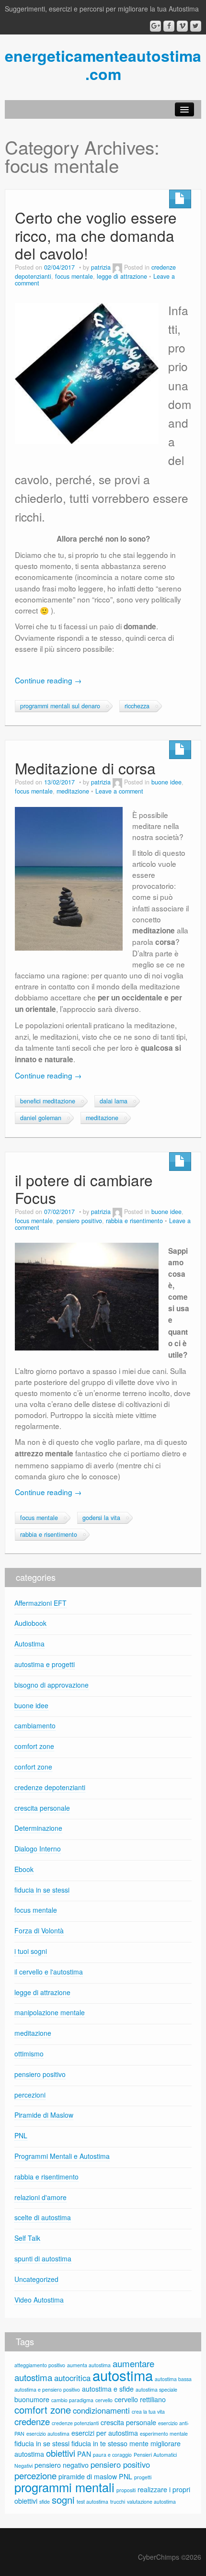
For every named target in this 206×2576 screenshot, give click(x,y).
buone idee (166, 782)
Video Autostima (39, 2300)
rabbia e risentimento (134, 1221)
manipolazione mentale (50, 2012)
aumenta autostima (89, 2365)
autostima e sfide (108, 2389)
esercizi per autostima (105, 2433)
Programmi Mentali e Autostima (62, 2156)
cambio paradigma (72, 2400)
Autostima (29, 1644)
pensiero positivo (79, 1221)
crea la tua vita (148, 2411)
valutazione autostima (151, 2502)
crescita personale (42, 1808)
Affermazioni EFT (40, 1603)
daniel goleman (41, 1118)
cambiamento (35, 1725)
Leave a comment (119, 791)
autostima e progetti (45, 1664)
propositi (126, 2490)
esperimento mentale (164, 2434)
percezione (35, 2475)
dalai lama (114, 1101)
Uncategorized (36, 2279)
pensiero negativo (62, 2465)
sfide (45, 2502)
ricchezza (137, 706)
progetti (143, 2477)
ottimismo (29, 2054)
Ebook (24, 1869)
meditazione (73, 791)
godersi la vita (101, 1518)
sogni (63, 2500)
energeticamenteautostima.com (103, 65)
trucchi (118, 2502)
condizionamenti (101, 2410)
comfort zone (34, 1746)
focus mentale (74, 276)
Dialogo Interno (38, 1849)
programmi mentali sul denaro (60, 706)
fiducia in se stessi (42, 1890)
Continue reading (48, 680)
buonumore (32, 2399)
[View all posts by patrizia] (117, 267)
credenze (32, 2421)
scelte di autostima (43, 2217)
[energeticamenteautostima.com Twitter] (196, 26)
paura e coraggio (112, 2455)
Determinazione (38, 1828)
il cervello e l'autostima (49, 1972)
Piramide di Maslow (44, 2115)
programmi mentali (64, 2487)
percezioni (30, 2095)
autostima (123, 2375)
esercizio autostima (48, 2434)
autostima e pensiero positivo (47, 2389)
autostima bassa (173, 2379)
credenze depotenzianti (50, 1787)
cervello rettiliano (140, 2399)
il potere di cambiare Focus (84, 1189)
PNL (21, 2135)
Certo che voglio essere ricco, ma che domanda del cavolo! (96, 235)
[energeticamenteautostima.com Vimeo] (182, 26)
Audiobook (30, 1623)
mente (139, 2443)
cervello (104, 2400)
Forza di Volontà (39, 1930)
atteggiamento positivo (40, 2365)
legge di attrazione (122, 276)
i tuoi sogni (31, 1951)
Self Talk (27, 2238)
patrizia (101, 267)
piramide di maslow (88, 2476)
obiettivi (61, 2453)
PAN (84, 2454)
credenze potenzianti (75, 2423)
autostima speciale (156, 2389)
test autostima (92, 2502)
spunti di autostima (43, 2258)
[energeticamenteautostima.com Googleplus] (155, 26)
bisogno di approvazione (51, 1685)
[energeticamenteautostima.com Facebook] (169, 26)
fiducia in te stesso (99, 2443)
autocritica (72, 2378)
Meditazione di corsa (85, 768)
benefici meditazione (48, 1101)
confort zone (33, 1767)
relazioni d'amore (40, 2197)
